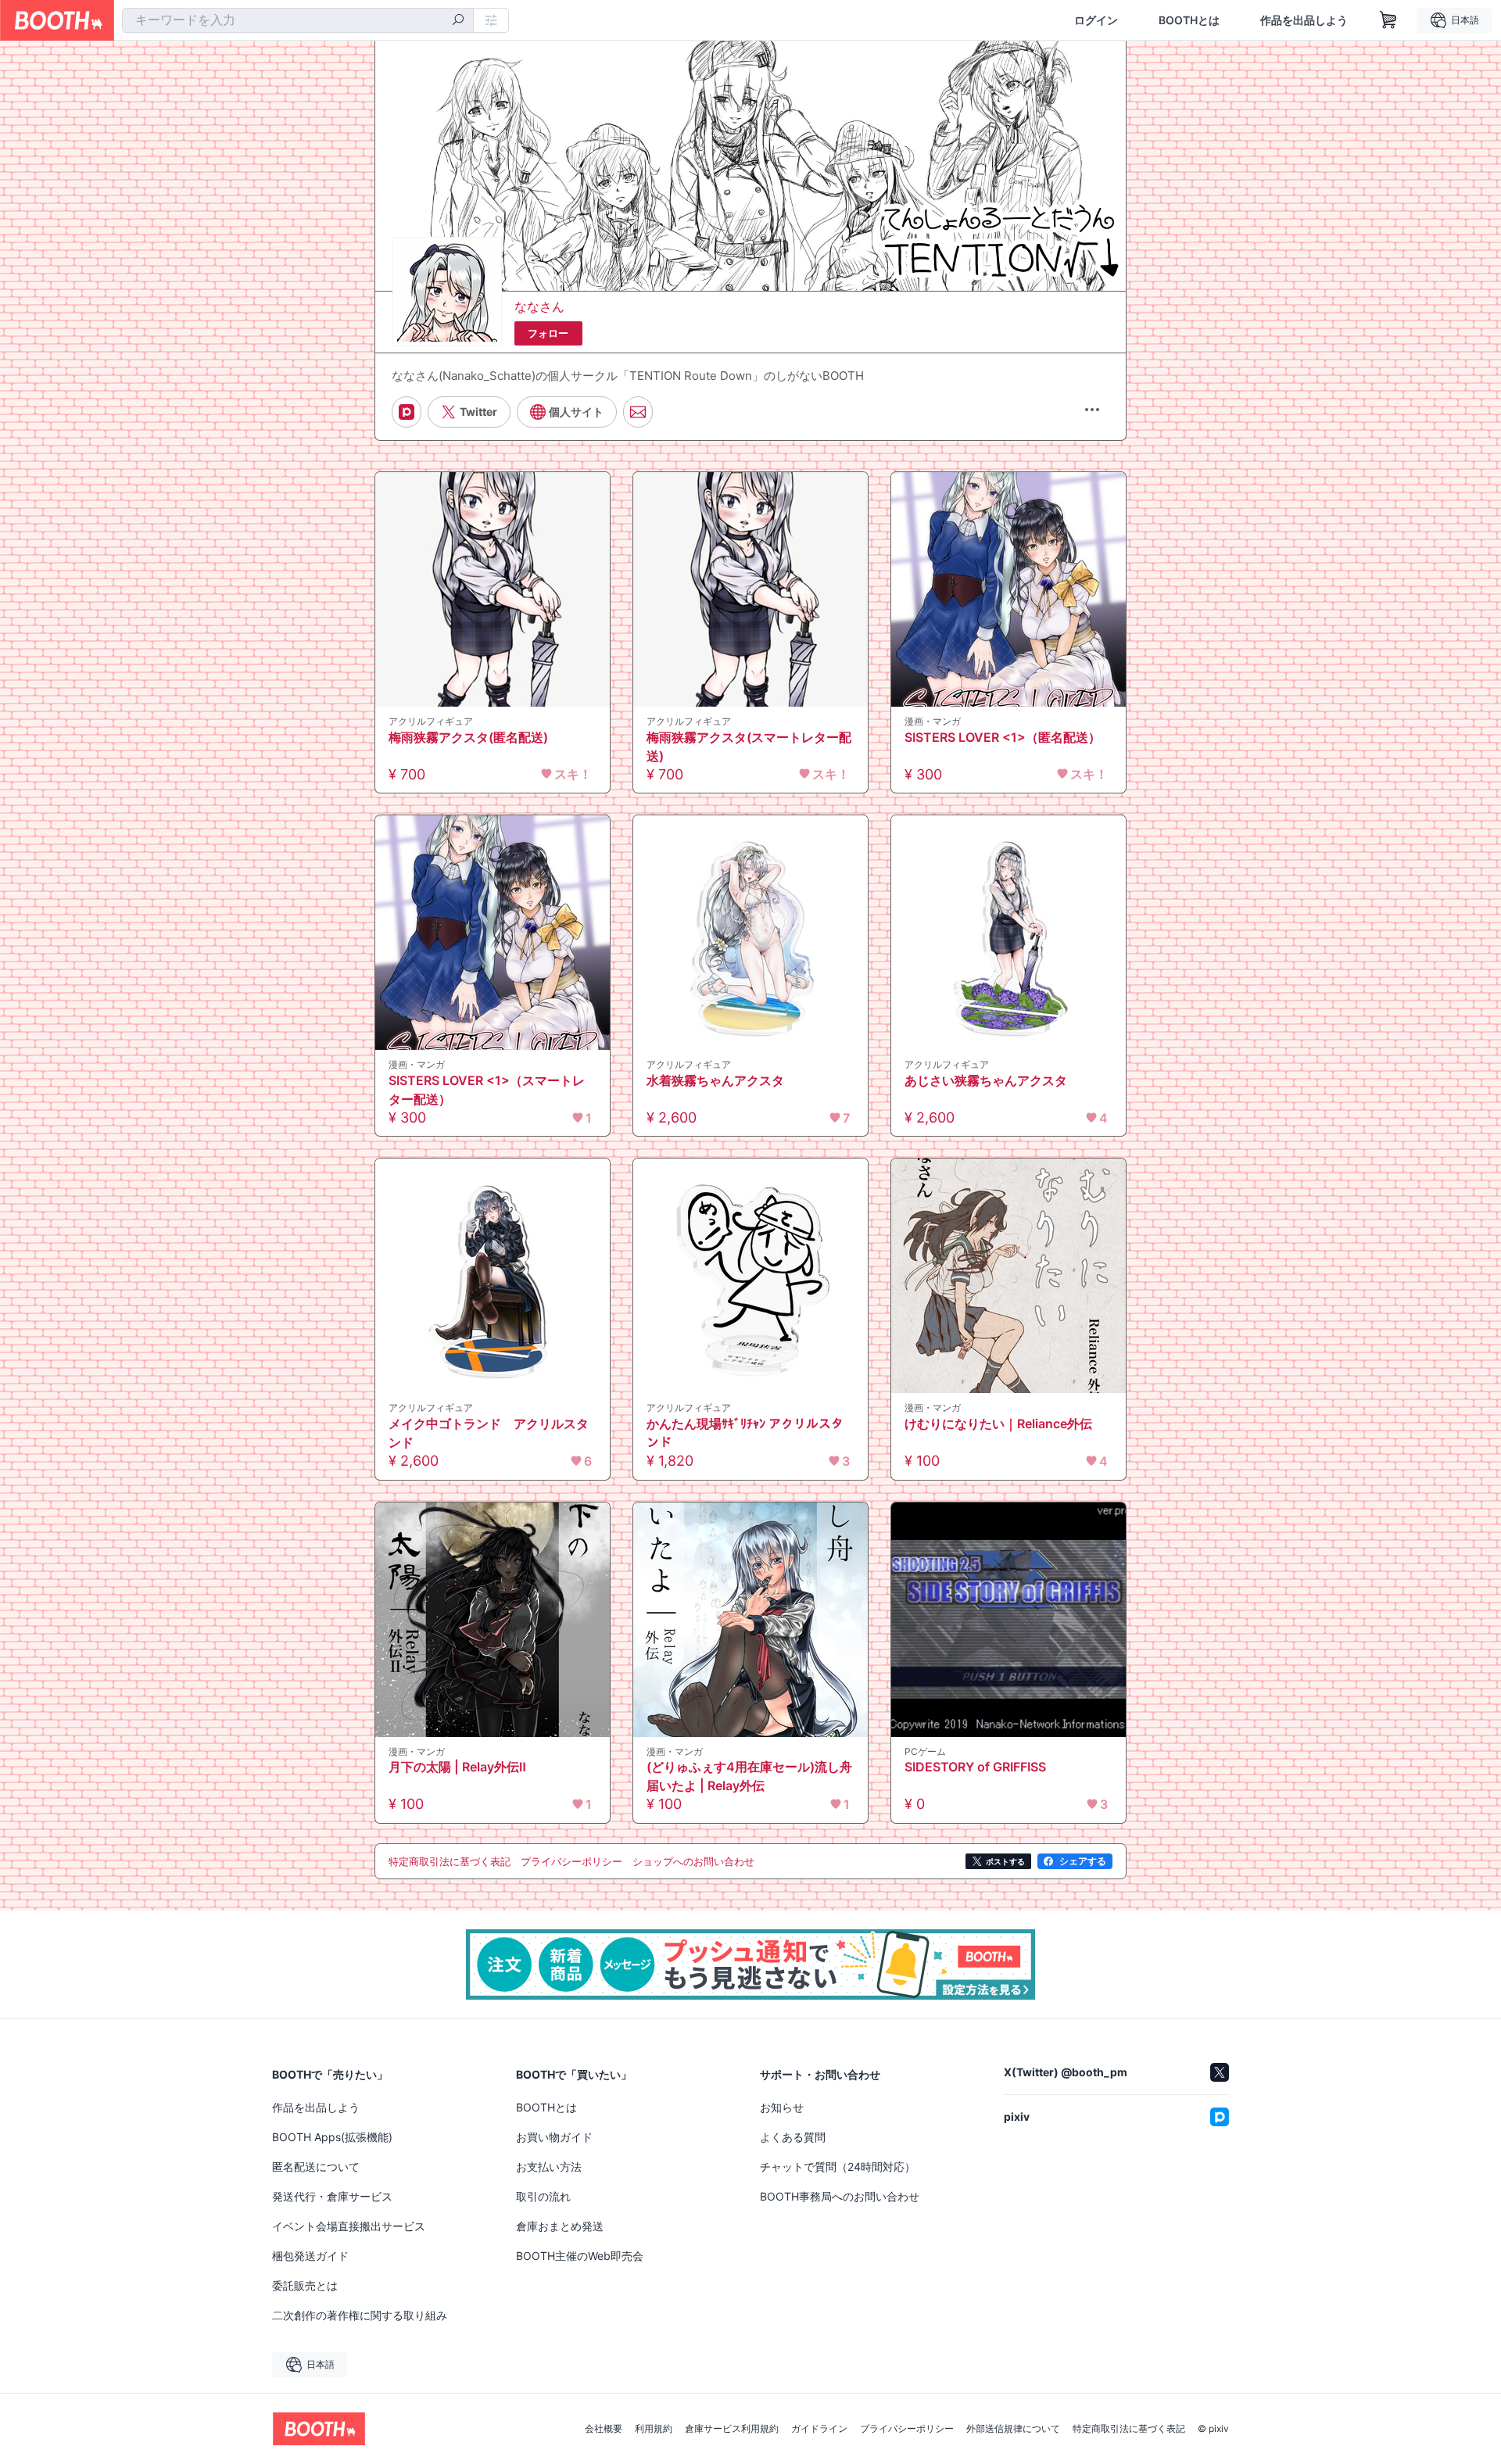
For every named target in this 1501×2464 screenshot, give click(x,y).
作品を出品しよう (1304, 20)
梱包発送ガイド (310, 2256)
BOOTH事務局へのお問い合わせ (840, 2196)
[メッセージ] (638, 412)
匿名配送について (316, 2167)
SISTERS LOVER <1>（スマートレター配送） (487, 1090)
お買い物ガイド (554, 2137)
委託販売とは (305, 2285)
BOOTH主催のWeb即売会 (580, 2256)
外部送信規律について (1013, 2429)
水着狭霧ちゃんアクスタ (715, 1080)
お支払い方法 (549, 2167)
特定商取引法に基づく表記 (1129, 2429)
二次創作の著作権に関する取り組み (360, 2315)
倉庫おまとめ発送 (560, 2226)
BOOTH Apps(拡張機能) (332, 2137)
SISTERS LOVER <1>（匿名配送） (1003, 737)
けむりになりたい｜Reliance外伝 (998, 1424)
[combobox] (298, 20)
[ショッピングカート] (1388, 20)
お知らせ (782, 2107)
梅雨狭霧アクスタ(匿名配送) (468, 737)
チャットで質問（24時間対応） (838, 2167)
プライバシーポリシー (907, 2429)
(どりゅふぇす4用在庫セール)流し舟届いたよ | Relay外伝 (749, 1776)
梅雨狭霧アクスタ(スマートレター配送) (749, 747)
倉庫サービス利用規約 (732, 2429)
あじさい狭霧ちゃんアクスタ (986, 1080)
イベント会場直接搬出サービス (349, 2226)
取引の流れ (543, 2196)
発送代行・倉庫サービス (332, 2196)
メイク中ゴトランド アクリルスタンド (489, 1433)
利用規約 (654, 2429)
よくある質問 (793, 2137)
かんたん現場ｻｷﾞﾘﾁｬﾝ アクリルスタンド (745, 1433)
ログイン (1096, 20)
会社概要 (604, 2429)
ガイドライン (819, 2429)
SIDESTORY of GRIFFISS (975, 1767)
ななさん (539, 306)
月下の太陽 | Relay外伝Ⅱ (457, 1767)
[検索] (458, 21)
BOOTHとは (1189, 20)
